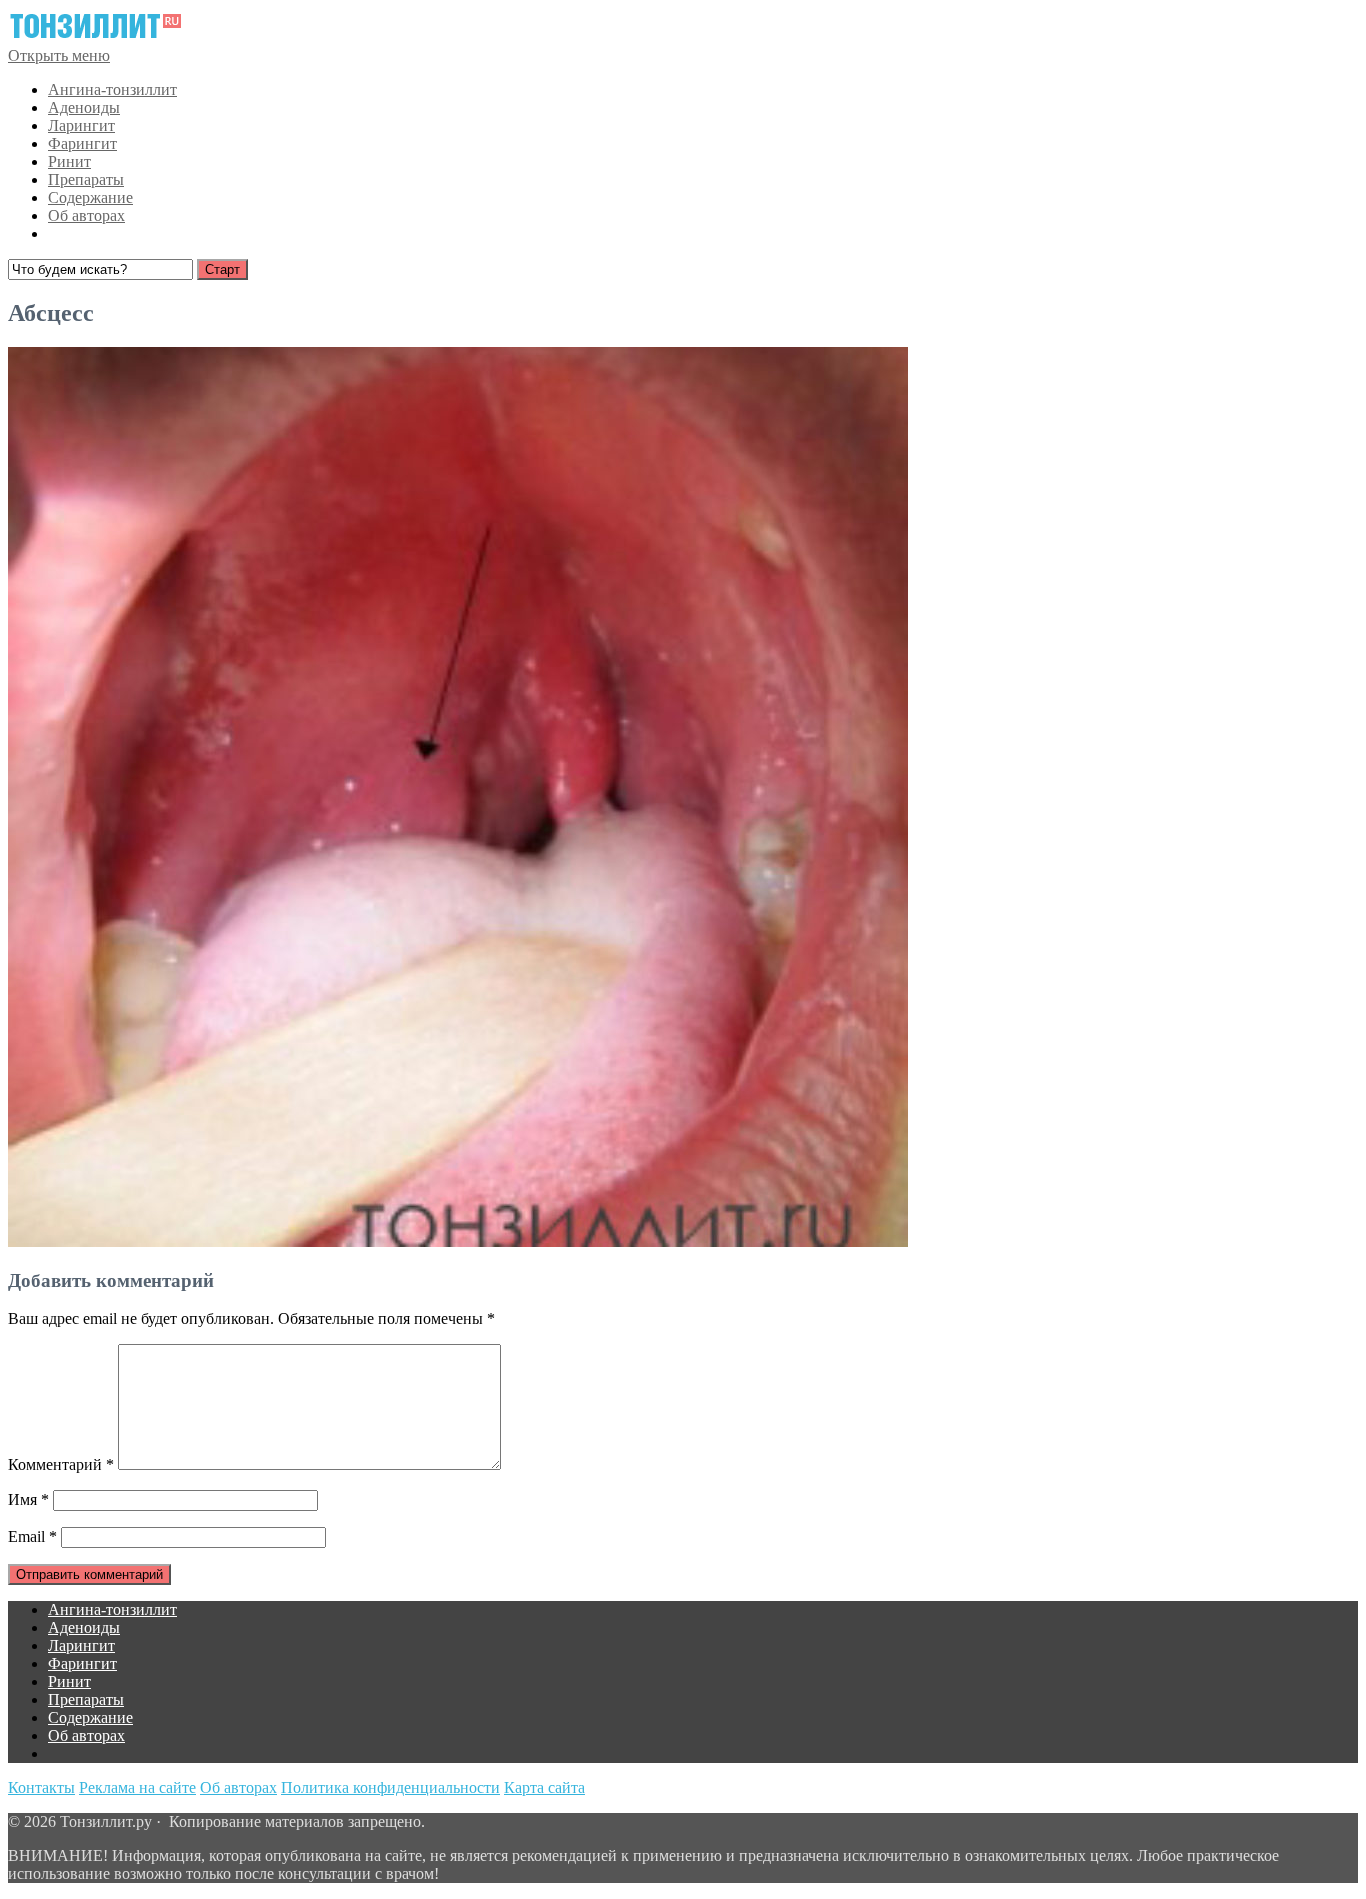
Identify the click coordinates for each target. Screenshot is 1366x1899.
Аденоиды (84, 107)
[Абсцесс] (458, 1241)
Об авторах (86, 215)
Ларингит (81, 125)
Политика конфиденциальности (390, 1787)
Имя (28, 1499)
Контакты (41, 1787)
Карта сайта (544, 1787)
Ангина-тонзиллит (112, 89)
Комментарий (61, 1464)
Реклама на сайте (137, 1787)
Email (32, 1536)
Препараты (86, 179)
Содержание (90, 197)
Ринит (69, 161)
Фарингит (82, 143)
